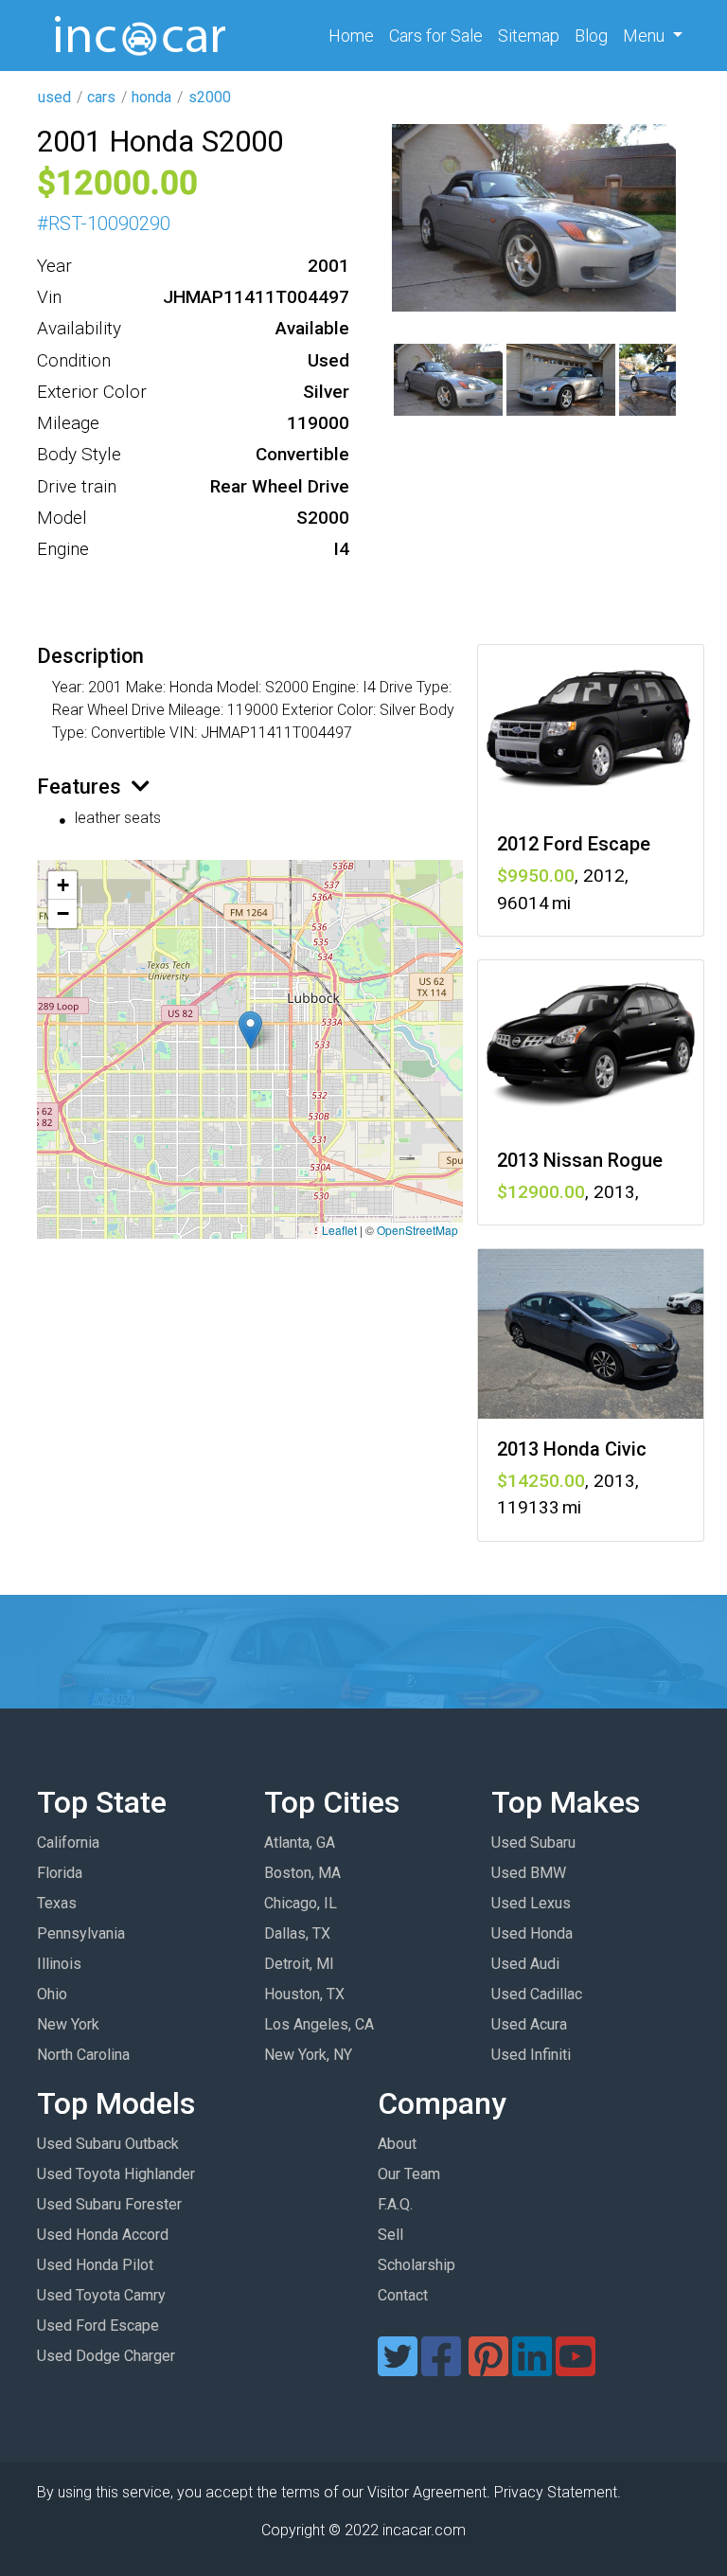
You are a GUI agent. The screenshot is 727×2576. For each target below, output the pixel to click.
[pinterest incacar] (488, 2368)
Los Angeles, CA (319, 2024)
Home (355, 35)
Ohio (52, 1994)
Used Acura (529, 2024)
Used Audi (525, 1964)
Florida (60, 1873)
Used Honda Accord (103, 2235)
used (54, 97)
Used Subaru (533, 1843)
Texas (57, 1903)
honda (151, 97)
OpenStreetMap (417, 1230)
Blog (591, 36)
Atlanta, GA (300, 1843)
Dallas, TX (297, 1933)
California (68, 1843)
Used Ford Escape (98, 2326)
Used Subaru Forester (109, 2204)
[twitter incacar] (398, 2368)
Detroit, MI (299, 1964)
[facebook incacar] (441, 2368)
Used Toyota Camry (101, 2295)
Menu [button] (646, 36)
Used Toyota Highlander (116, 2174)
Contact (403, 2295)
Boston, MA (302, 1873)
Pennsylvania (81, 1933)
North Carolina (83, 2055)
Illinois (59, 1964)
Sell (390, 2235)
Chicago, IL (301, 1903)
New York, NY (308, 2055)
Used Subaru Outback (108, 2144)
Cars (436, 36)
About (397, 2144)
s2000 (210, 97)
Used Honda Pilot (95, 2265)
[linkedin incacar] (532, 2368)
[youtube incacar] (576, 2368)
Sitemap (529, 36)
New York (68, 2024)
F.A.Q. (395, 2204)
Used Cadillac (537, 1994)
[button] (250, 1030)
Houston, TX (304, 1994)
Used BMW (529, 1873)
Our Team (409, 2174)
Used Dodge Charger (106, 2356)
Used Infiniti (531, 2055)
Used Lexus (531, 1903)
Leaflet (339, 1230)
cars (101, 97)
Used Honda (532, 1933)
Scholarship (417, 2265)
